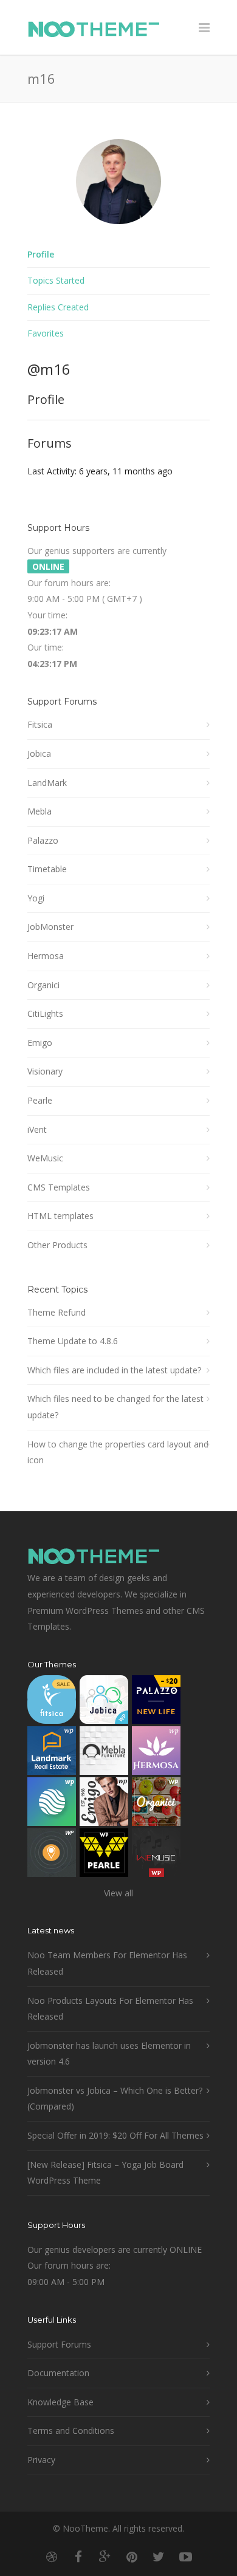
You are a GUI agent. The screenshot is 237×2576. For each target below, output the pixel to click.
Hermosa (46, 956)
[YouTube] (185, 2557)
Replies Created (58, 307)
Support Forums (59, 2344)
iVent (37, 1129)
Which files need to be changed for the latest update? (115, 1407)
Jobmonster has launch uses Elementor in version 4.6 (109, 2054)
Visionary (45, 1071)
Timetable (47, 869)
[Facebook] (78, 2557)
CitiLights (45, 1013)
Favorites (46, 333)
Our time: (46, 647)
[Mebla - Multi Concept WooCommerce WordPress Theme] (104, 1753)
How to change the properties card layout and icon (118, 1452)
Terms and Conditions (71, 2431)
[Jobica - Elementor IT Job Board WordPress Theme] (104, 1702)
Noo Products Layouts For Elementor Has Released (110, 2009)
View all (118, 1893)
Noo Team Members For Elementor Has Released (107, 1963)
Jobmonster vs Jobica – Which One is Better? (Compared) (115, 2099)
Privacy (41, 2460)
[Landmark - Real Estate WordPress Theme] (52, 1753)
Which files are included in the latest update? (114, 1370)
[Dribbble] (52, 2557)
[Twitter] (159, 2557)
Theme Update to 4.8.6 (73, 1341)
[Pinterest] (132, 2557)
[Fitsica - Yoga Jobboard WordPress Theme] (52, 1702)
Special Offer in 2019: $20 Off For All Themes (115, 2135)
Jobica (39, 753)
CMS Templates (59, 1187)
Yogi (36, 898)
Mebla (39, 811)
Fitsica (40, 724)
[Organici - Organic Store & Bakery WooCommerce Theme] (156, 1804)
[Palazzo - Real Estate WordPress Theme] (156, 1702)
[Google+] (105, 2557)
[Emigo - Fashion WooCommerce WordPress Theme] (104, 1804)
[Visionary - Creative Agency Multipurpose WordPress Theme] (52, 1804)
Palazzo (43, 840)
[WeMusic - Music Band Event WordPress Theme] (156, 1855)
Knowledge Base (60, 2402)
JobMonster (50, 927)
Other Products (57, 1245)
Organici (43, 985)
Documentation (58, 2373)
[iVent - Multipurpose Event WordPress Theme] (52, 1855)
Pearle (40, 1100)
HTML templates (60, 1216)
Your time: (47, 615)
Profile (41, 254)
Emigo (40, 1043)
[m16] (118, 233)
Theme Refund (57, 1312)
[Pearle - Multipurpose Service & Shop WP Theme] (104, 1855)
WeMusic (45, 1158)
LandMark (47, 783)
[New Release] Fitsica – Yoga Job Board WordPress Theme (105, 2173)
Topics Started (56, 280)
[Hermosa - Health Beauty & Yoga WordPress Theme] (156, 1753)
